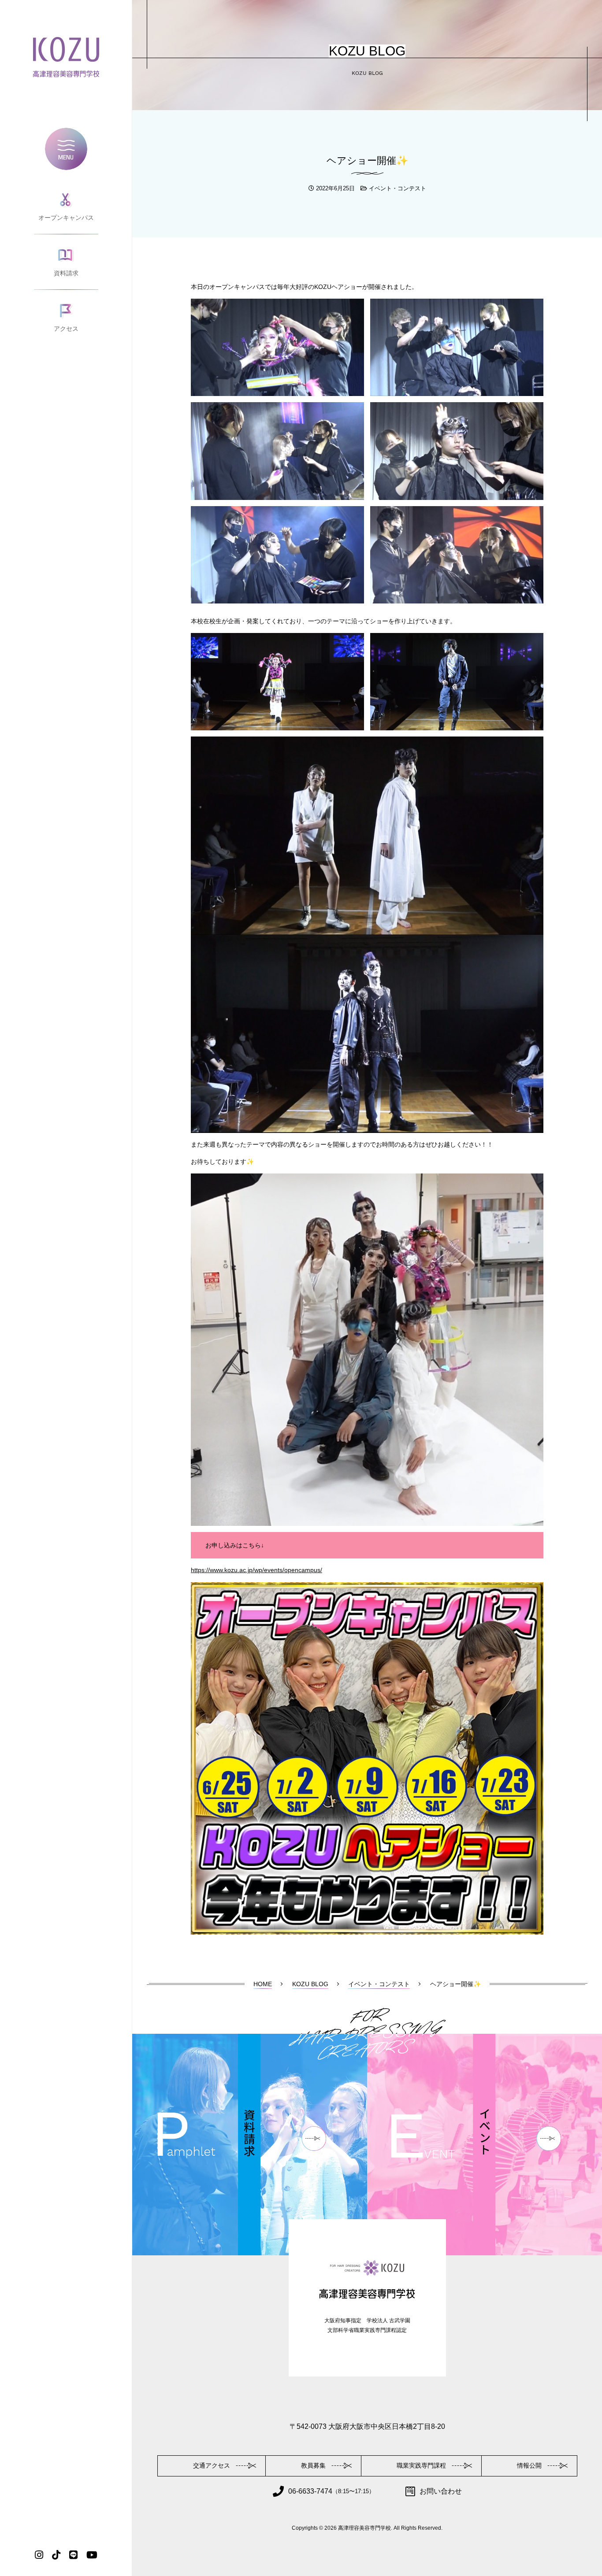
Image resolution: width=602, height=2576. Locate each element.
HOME (263, 1984)
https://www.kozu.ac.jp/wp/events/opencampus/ (256, 1570)
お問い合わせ (441, 2491)
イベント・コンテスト (398, 188)
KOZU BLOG (310, 1984)
